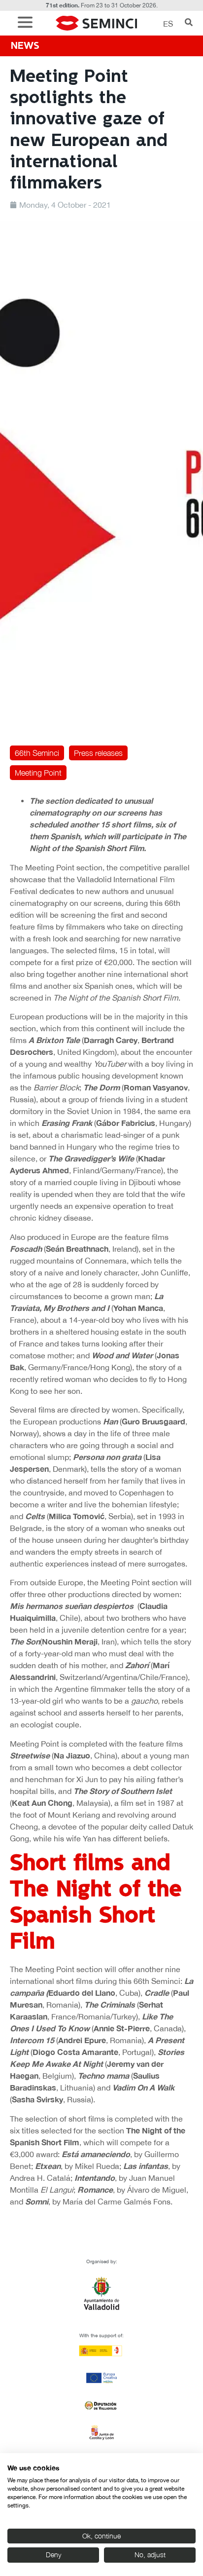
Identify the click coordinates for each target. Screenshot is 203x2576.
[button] (28, 23)
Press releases (98, 753)
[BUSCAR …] (189, 23)
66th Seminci (37, 753)
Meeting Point (38, 773)
